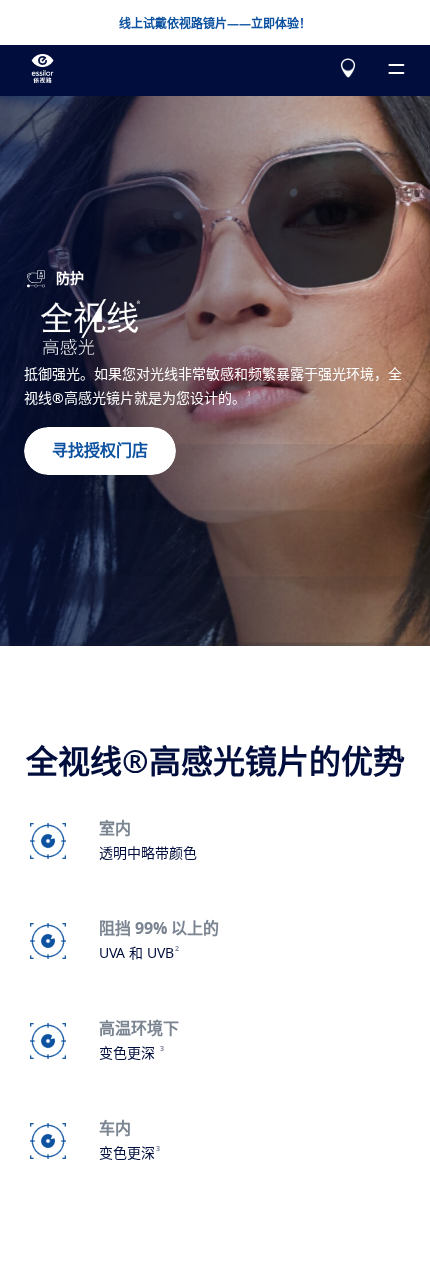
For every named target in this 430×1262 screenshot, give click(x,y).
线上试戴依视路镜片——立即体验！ (215, 24)
